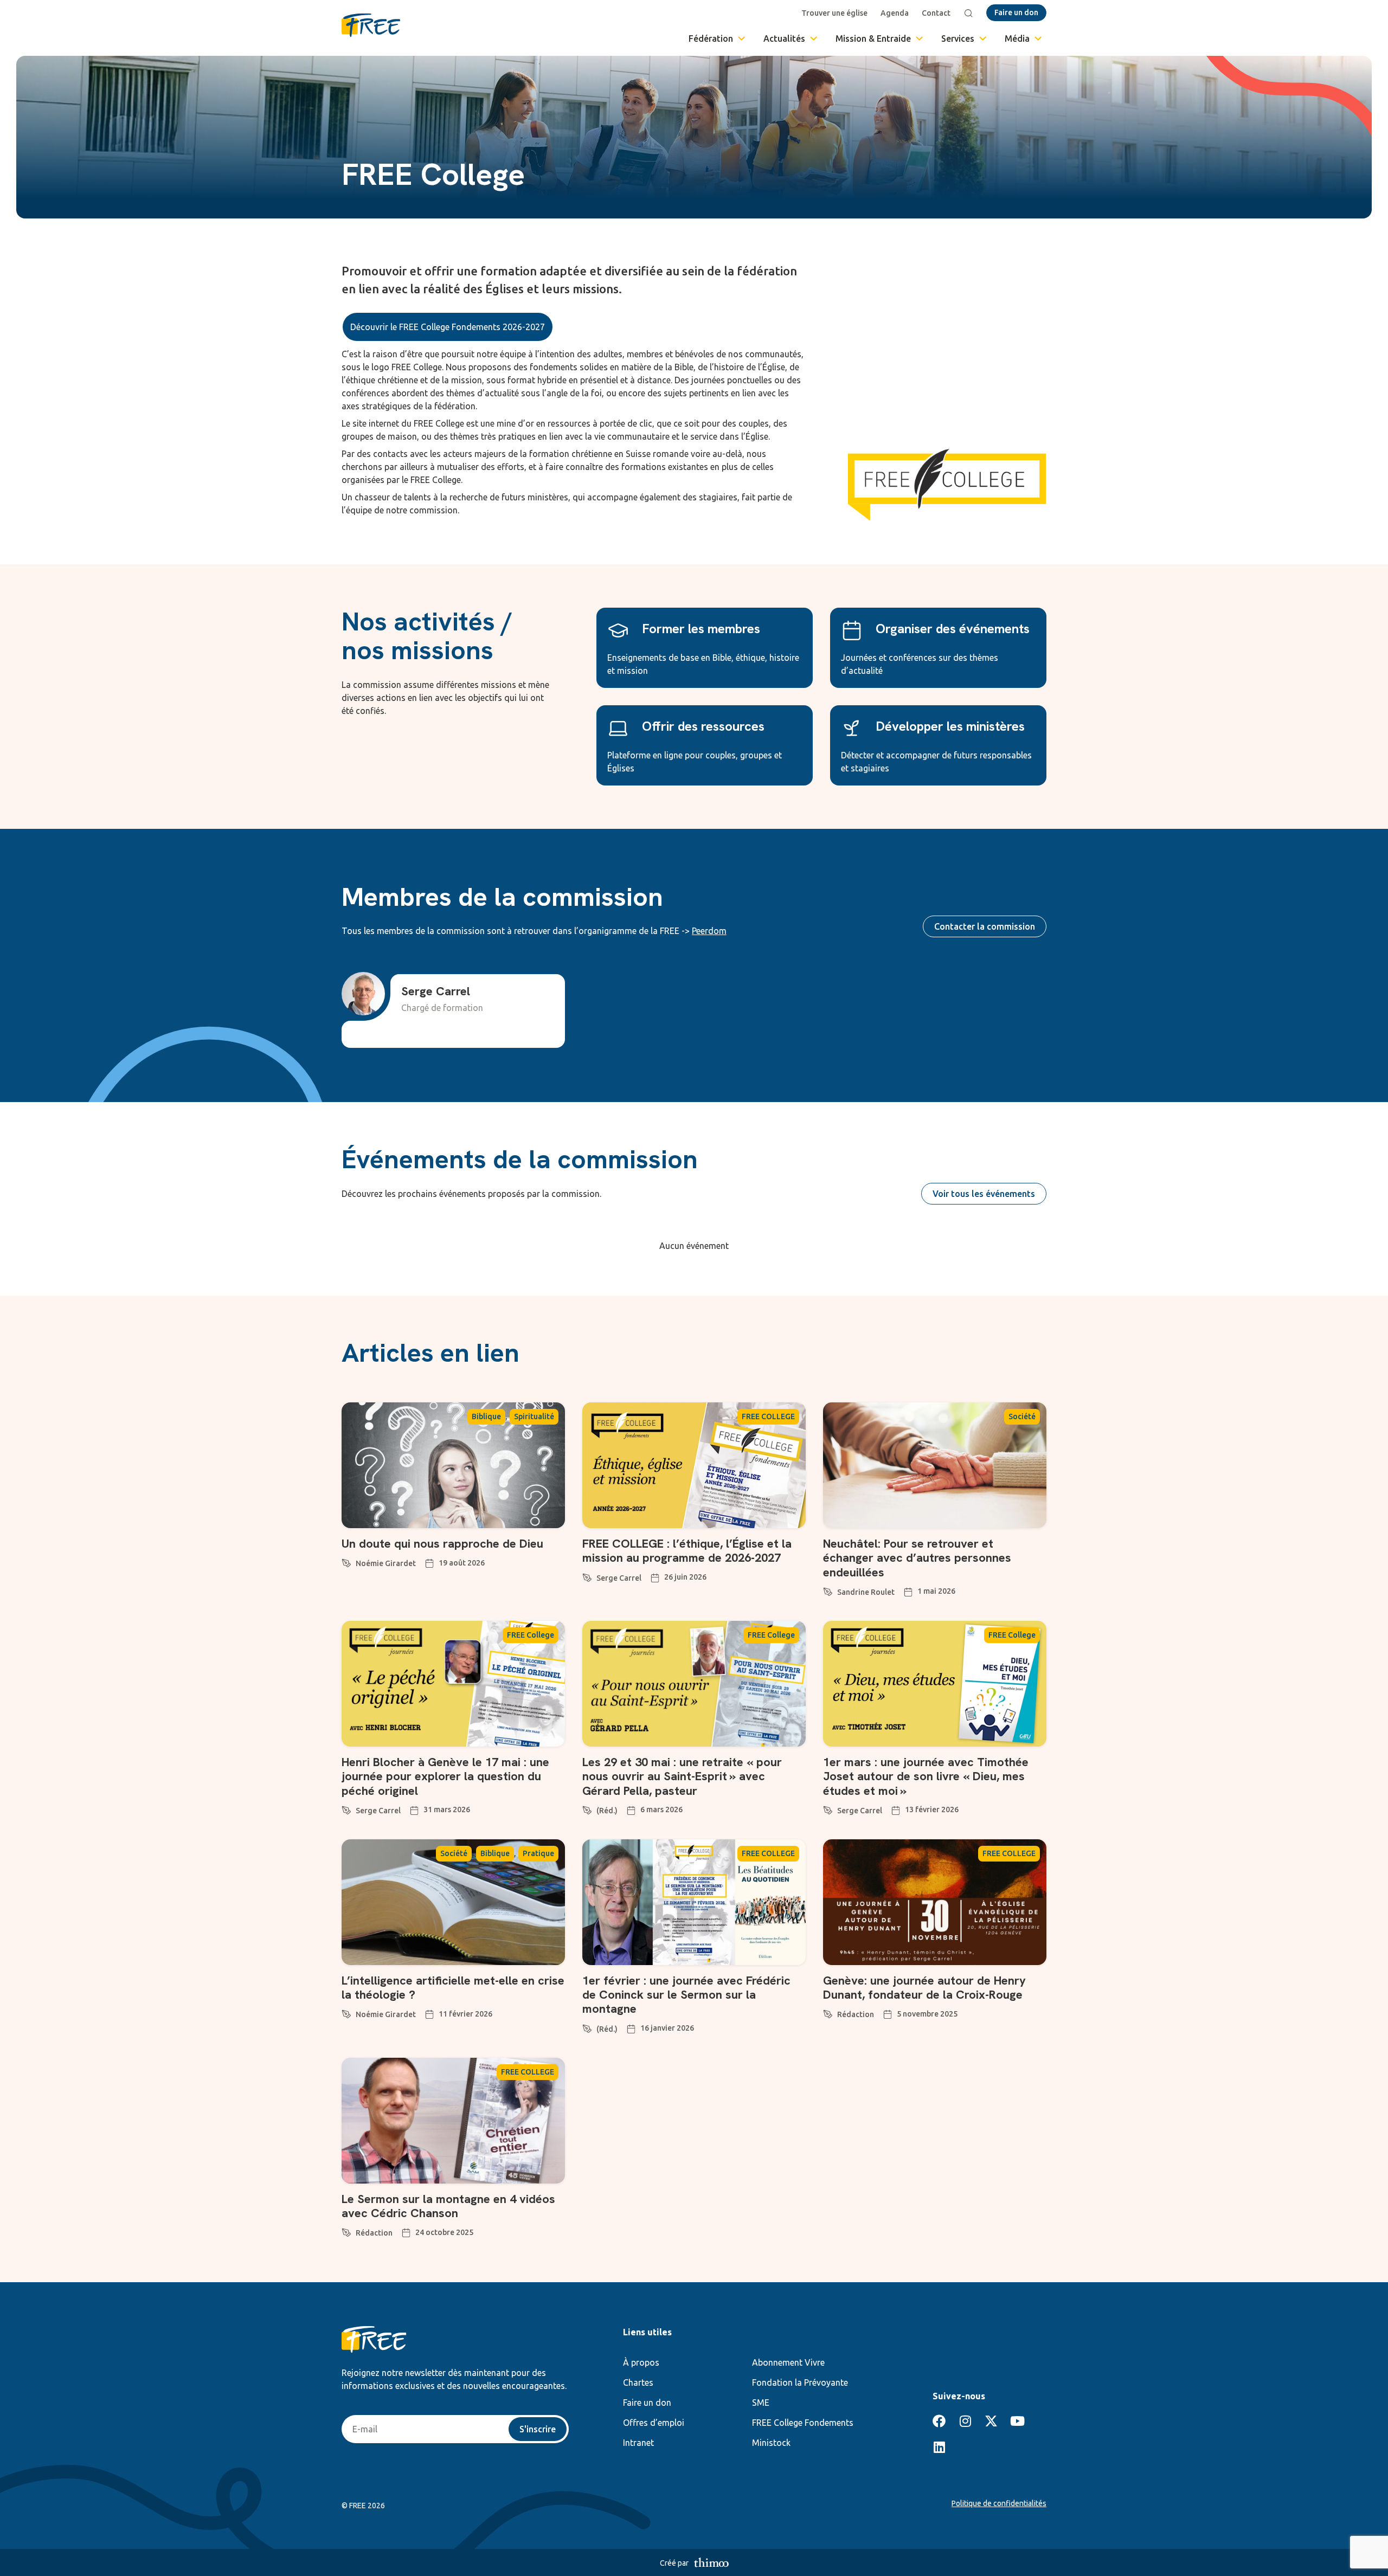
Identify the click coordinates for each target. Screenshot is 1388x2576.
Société (1022, 1416)
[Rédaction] (828, 2012)
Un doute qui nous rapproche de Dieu (442, 1544)
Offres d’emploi (654, 2423)
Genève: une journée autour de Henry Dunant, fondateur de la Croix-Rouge (924, 1988)
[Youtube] (1017, 2421)
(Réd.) (607, 1811)
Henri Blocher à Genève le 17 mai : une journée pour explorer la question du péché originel (445, 1776)
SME (761, 2403)
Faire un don (647, 2403)
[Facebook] (939, 2421)
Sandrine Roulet (866, 1592)
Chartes (638, 2382)
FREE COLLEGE (768, 1416)
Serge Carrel (619, 1578)
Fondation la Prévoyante (800, 2382)
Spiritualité (534, 1416)
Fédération (711, 38)
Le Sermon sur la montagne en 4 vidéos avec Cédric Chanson (448, 2206)
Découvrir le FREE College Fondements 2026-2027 (448, 327)
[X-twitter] (991, 2421)
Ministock (771, 2443)
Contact (936, 13)
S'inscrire (538, 2429)
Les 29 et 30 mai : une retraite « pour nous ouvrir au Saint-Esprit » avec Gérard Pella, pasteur (682, 1776)
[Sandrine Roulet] (828, 1590)
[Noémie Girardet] (346, 1561)
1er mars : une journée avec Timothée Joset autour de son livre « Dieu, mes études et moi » (926, 1776)
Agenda (895, 13)
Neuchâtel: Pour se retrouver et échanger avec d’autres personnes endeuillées (917, 1558)
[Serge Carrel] (587, 1576)
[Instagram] (965, 2421)
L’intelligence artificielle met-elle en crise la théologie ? (453, 1988)
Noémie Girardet (386, 1563)
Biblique (486, 1416)
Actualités (784, 38)
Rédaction (856, 2014)
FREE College (531, 1635)
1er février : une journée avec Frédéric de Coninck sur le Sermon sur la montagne (686, 1995)
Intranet (638, 2443)
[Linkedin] (939, 2447)
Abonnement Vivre (788, 2362)
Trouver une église (834, 13)
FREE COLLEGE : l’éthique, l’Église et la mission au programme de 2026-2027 (687, 1551)
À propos (641, 2362)
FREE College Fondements (803, 2423)
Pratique (538, 1853)
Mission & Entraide (873, 38)
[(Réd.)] (587, 1808)
